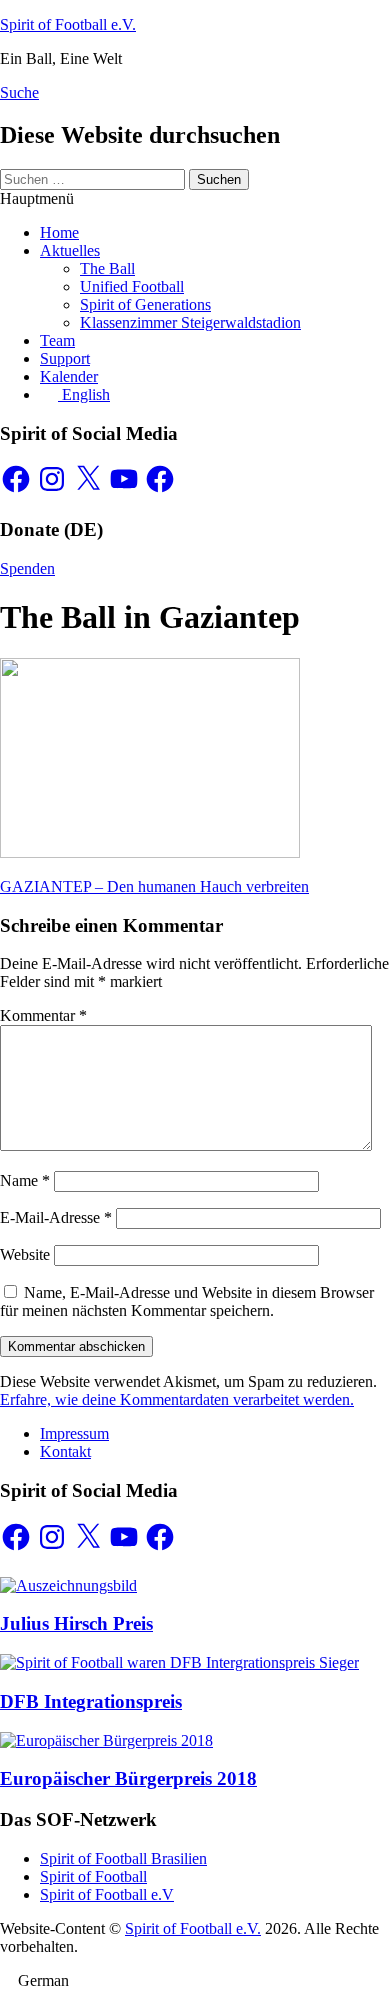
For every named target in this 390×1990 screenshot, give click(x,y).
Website (25, 1254)
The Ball (107, 268)
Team (57, 340)
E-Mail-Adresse (56, 1217)
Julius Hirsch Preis (76, 1623)
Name (25, 1180)
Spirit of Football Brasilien (123, 1858)
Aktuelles (70, 250)
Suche (19, 92)
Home (59, 232)
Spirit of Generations (145, 304)
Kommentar (43, 1015)
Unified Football (132, 286)
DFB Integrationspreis (91, 1701)
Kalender (69, 376)
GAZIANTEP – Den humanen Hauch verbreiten (154, 886)
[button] (195, 1981)
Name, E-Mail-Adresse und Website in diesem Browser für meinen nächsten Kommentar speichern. (187, 1301)
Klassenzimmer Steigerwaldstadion (190, 322)
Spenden (27, 568)
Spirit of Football (93, 1876)
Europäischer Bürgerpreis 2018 (128, 1778)
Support (65, 358)
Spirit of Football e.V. (68, 24)
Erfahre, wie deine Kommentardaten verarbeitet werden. (177, 1399)
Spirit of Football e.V (107, 1894)
